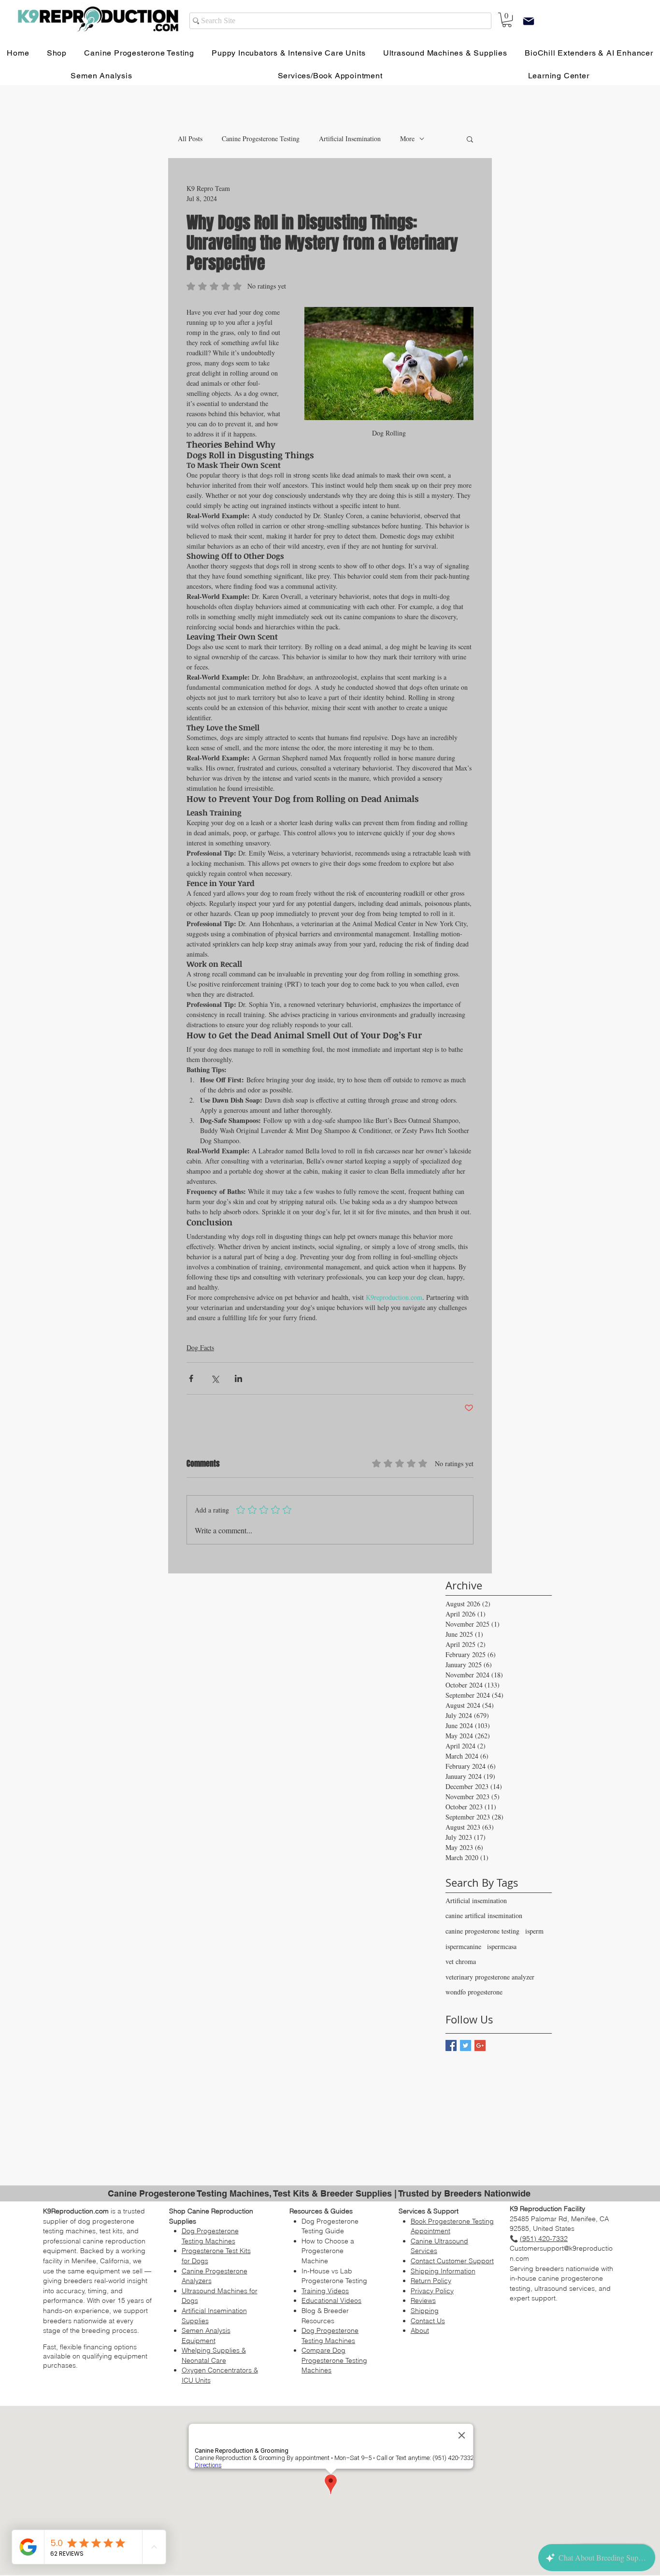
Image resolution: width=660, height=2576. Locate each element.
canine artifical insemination (484, 1915)
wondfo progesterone (474, 1992)
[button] (470, 139)
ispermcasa (502, 1946)
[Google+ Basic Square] (480, 2045)
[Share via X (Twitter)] (215, 1378)
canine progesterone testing (482, 1931)
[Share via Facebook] (191, 1378)
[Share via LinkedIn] (238, 1378)
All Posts (190, 138)
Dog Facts (200, 1347)
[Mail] (529, 21)
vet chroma (461, 1961)
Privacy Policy (432, 2291)
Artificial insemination (476, 1900)
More (407, 138)
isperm (534, 1931)
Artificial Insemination (350, 138)
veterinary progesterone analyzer (490, 1977)
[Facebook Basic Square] (451, 2045)
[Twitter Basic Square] (466, 2045)
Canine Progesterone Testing (261, 138)
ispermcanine (463, 1946)
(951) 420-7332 (544, 2239)
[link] (507, 20)
